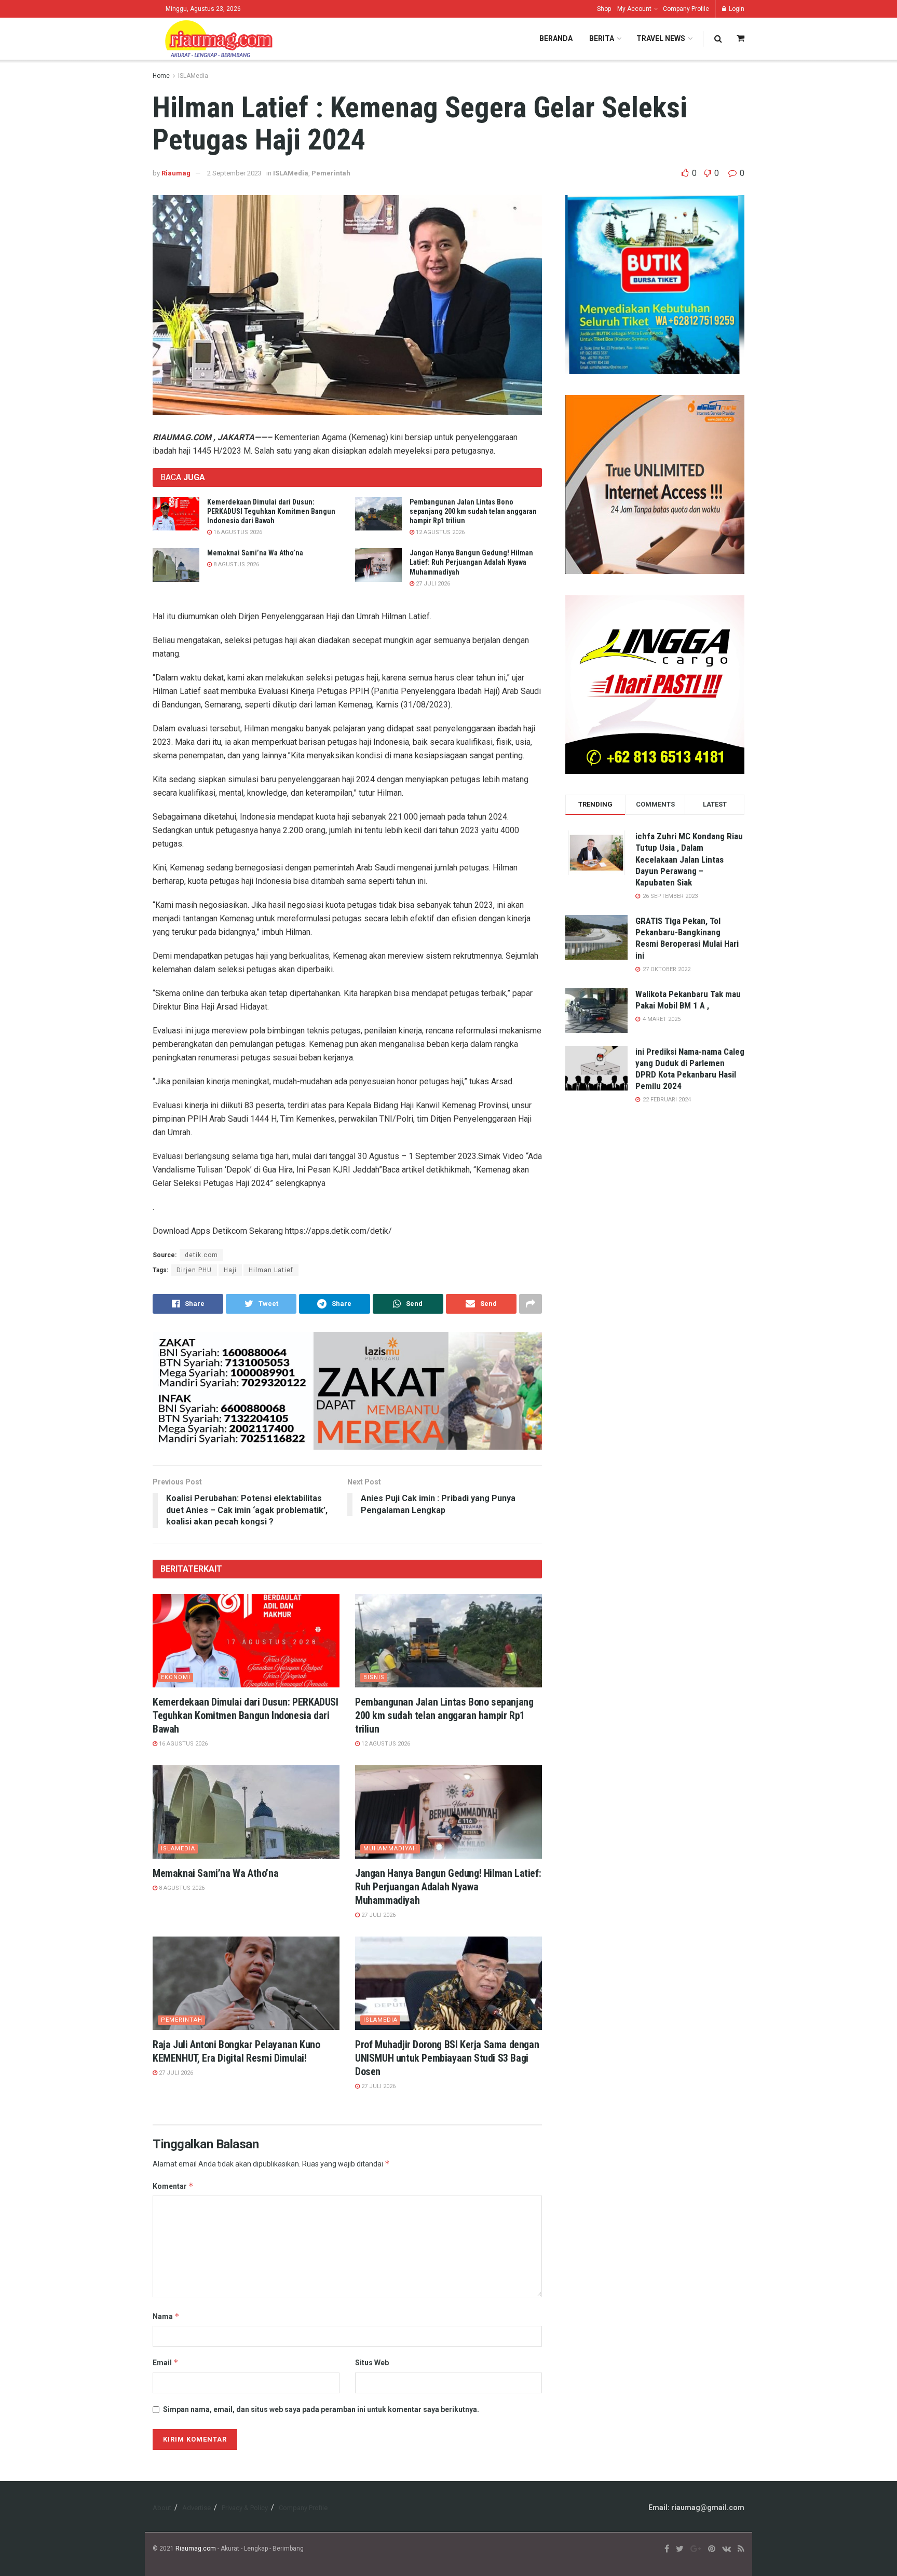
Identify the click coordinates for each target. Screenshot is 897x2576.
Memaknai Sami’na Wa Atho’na (255, 553)
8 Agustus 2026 (235, 564)
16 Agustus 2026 (237, 532)
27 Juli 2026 (432, 584)
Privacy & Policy (245, 2508)
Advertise (196, 2508)
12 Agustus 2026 (439, 532)
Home (161, 76)
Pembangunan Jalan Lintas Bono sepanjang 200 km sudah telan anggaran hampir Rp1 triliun (473, 511)
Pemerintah (331, 173)
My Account (634, 9)
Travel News (661, 38)
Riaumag (176, 173)
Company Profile (686, 9)
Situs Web (372, 2363)
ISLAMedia (193, 76)
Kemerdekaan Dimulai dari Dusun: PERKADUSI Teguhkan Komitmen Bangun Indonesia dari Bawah (271, 511)
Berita (602, 38)
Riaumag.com (196, 2548)
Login (736, 9)
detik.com (201, 1255)
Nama (166, 2316)
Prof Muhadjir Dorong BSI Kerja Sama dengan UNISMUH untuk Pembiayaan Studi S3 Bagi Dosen (447, 2058)
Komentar (173, 2186)
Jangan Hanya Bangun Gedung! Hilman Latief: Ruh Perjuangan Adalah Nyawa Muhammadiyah (471, 562)
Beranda (556, 38)
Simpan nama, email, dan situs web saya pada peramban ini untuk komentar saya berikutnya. (321, 2409)
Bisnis (374, 1677)
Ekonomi (176, 1677)
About (162, 2508)
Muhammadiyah (390, 1849)
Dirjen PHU (194, 1270)
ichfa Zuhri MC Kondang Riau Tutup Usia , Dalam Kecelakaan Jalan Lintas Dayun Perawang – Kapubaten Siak (689, 859)
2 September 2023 (234, 173)
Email (166, 2362)
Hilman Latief (271, 1270)
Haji (230, 1270)
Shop (604, 9)
